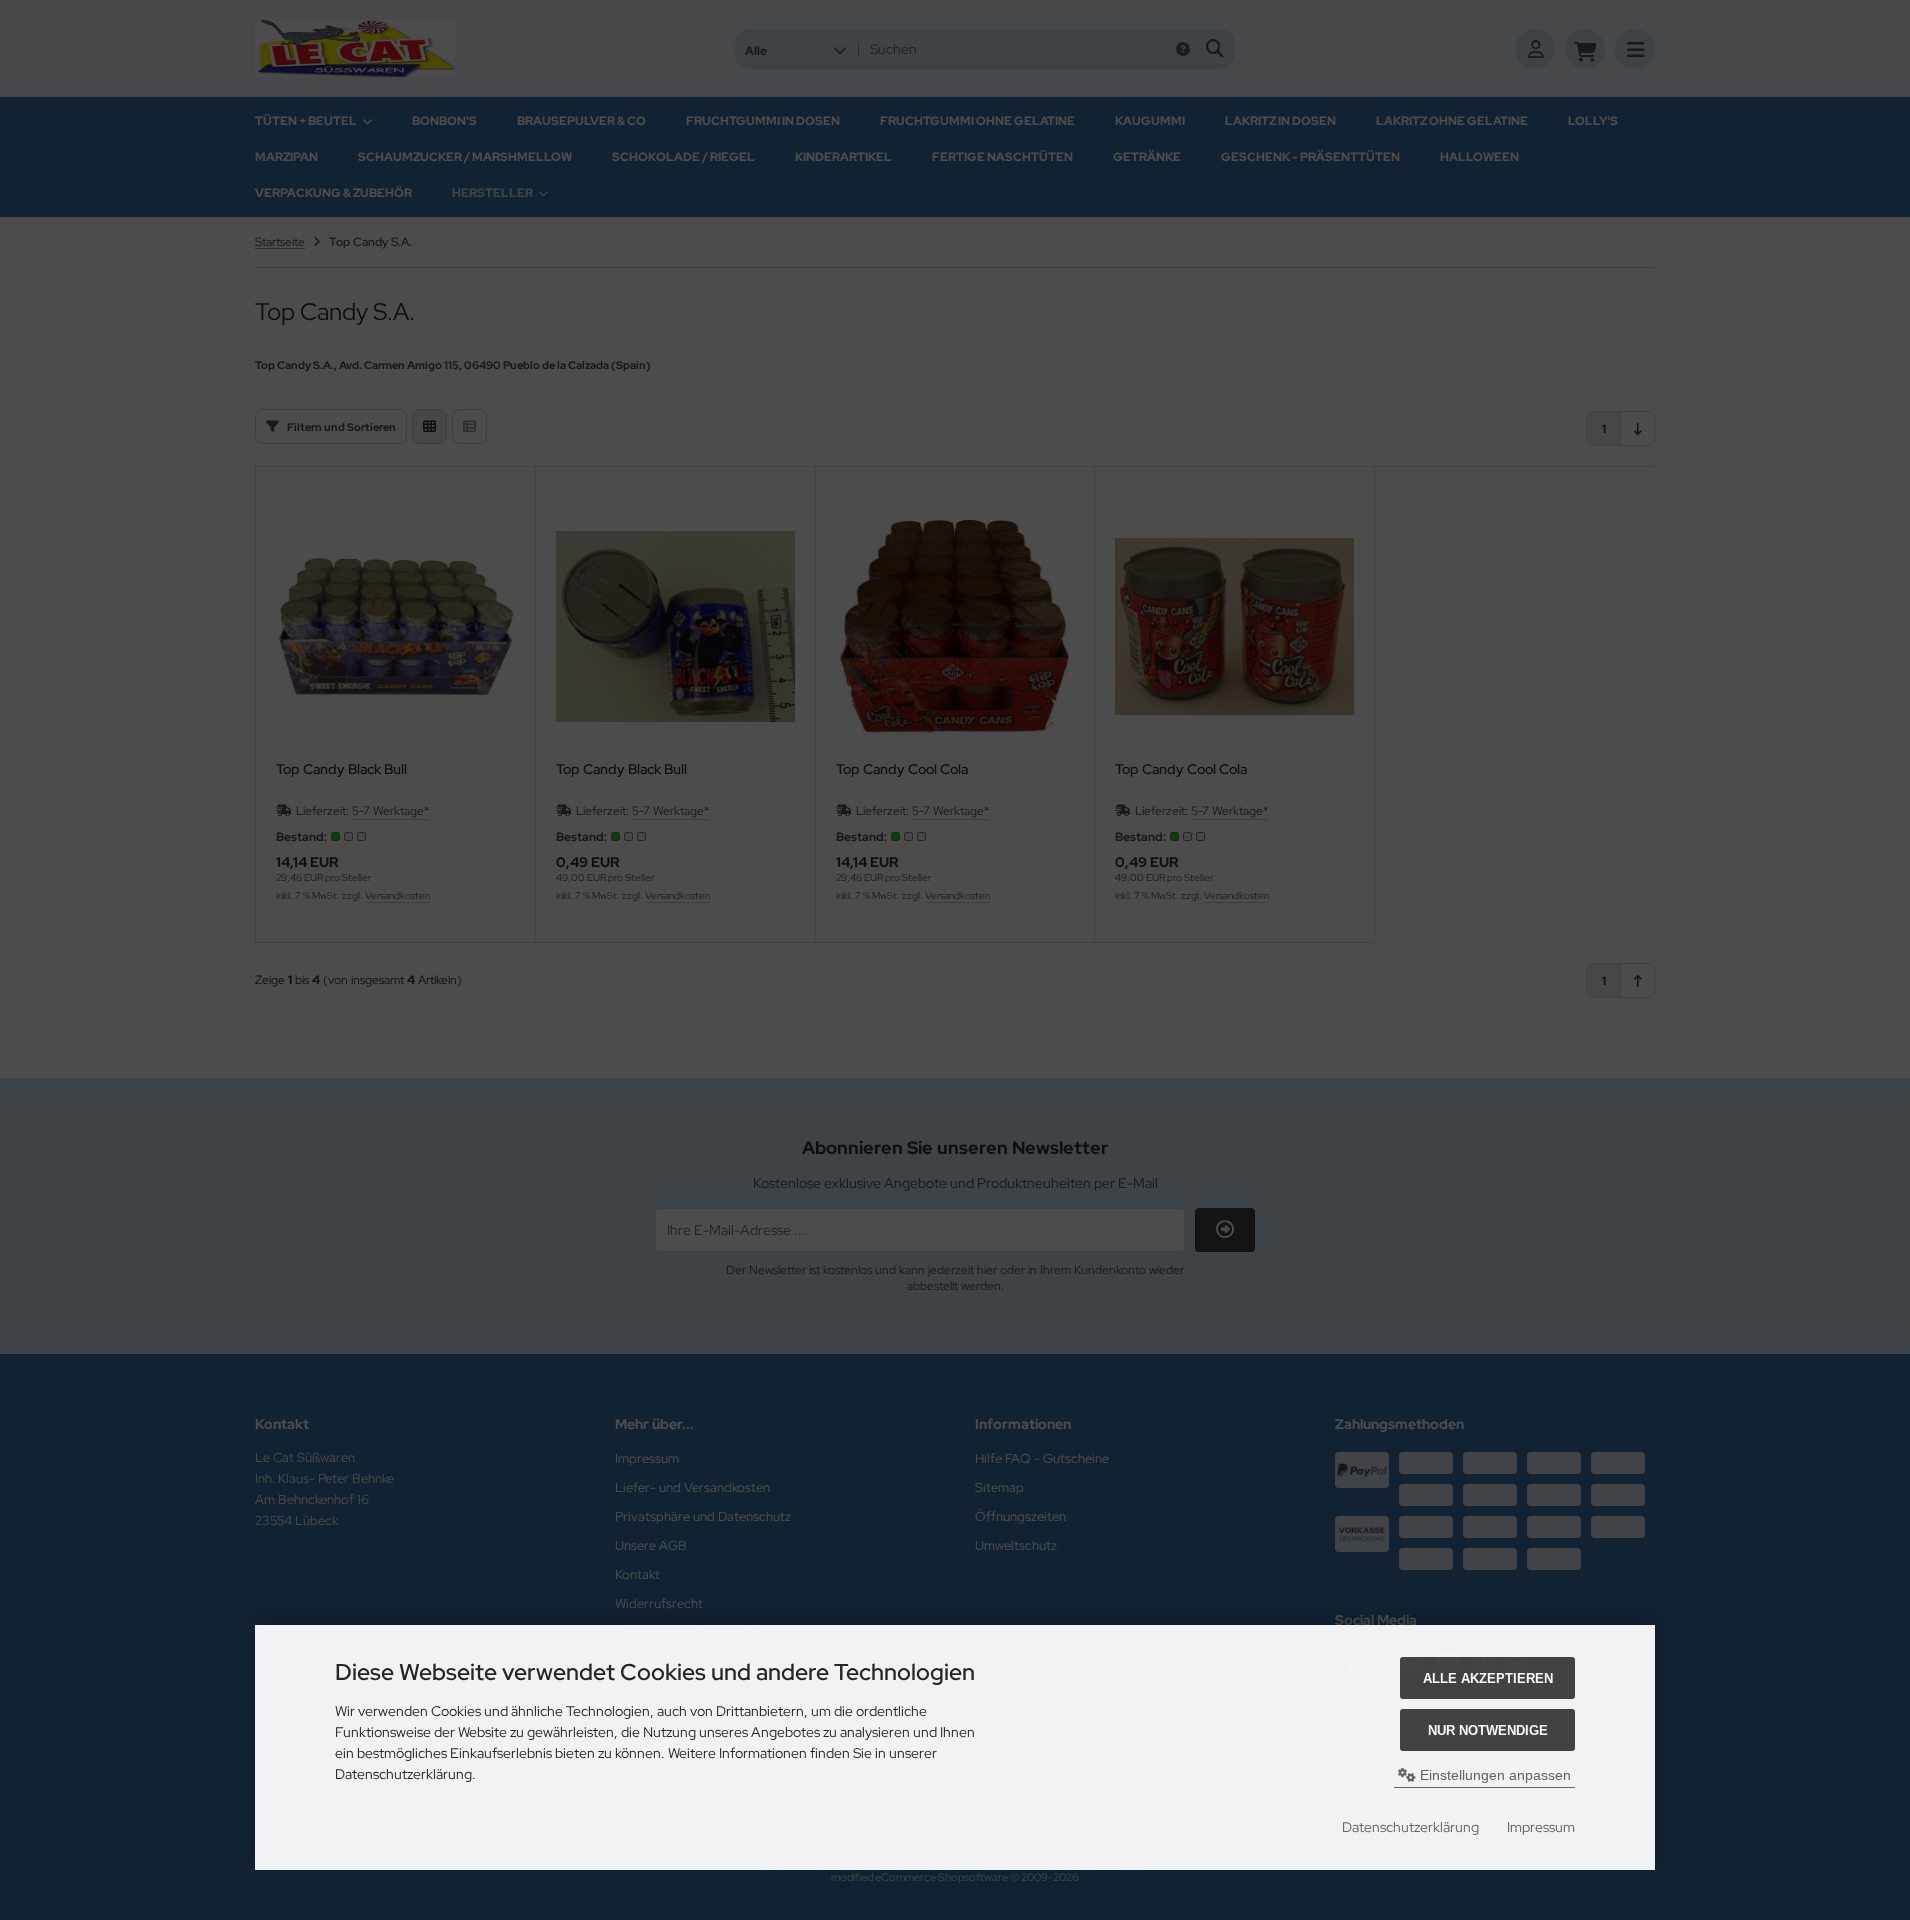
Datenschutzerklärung (1410, 1827)
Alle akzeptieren (1488, 1678)
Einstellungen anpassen (1493, 1775)
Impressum (1541, 1827)
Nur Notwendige (1488, 1730)
